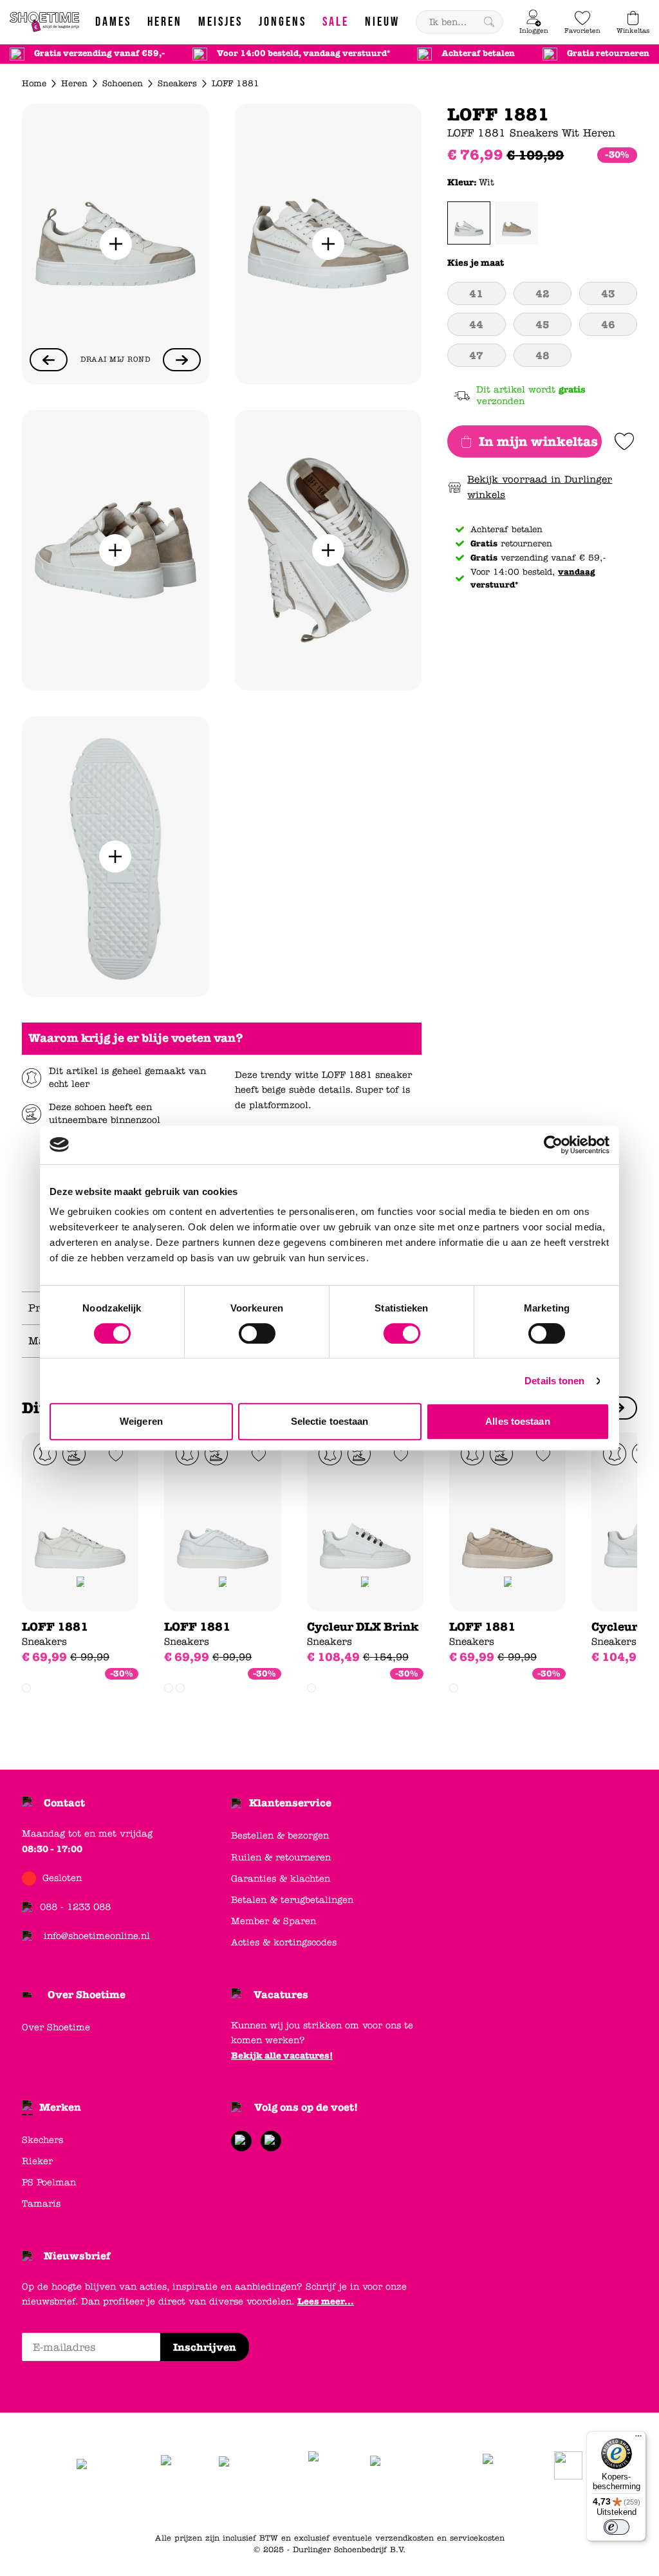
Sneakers (177, 84)
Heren (74, 84)
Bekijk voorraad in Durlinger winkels (540, 487)
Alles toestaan (517, 1421)
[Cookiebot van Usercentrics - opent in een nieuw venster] (553, 1145)
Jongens (410, 2506)
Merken (60, 2107)
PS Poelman (49, 2182)
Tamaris (41, 2204)
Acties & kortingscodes (284, 1942)
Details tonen (554, 1381)
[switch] (257, 1333)
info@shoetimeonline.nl (97, 1936)
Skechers (42, 2140)
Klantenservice (290, 1803)
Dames (332, 2506)
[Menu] (638, 2439)
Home (34, 84)
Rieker (37, 2161)
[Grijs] (180, 1688)
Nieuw (518, 2506)
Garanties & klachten (281, 1879)
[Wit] (469, 223)
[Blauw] (169, 1688)
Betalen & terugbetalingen (292, 1900)
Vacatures (281, 1995)
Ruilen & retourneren (281, 1858)
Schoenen (123, 84)
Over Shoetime (87, 1995)
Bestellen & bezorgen (280, 1836)
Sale (486, 2506)
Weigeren (141, 1421)
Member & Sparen (274, 1921)
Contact (64, 1803)
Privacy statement (271, 2506)
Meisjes (452, 2506)
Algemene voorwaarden (176, 2506)
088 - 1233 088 (75, 1907)
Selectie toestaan (330, 1421)
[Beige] (516, 223)
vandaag (577, 572)
